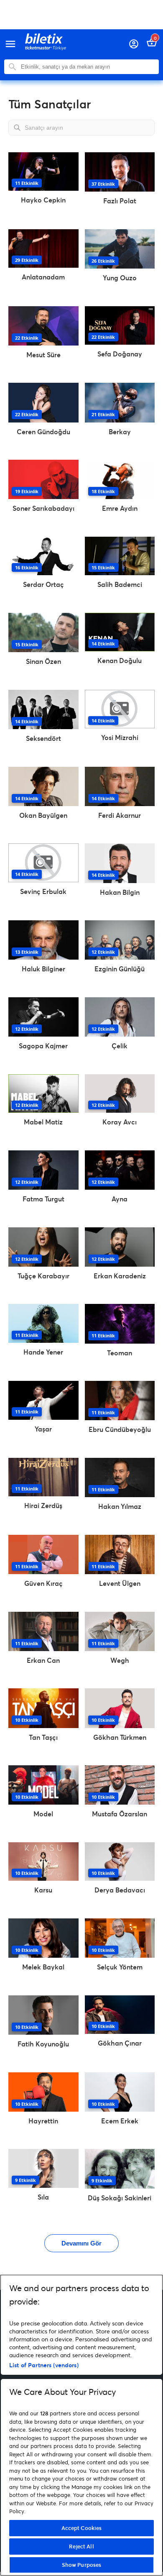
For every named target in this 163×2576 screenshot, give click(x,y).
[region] (81, 2425)
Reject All (81, 2546)
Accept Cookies (82, 2528)
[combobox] (88, 67)
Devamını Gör (81, 2243)
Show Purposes (82, 2565)
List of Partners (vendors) (44, 2365)
